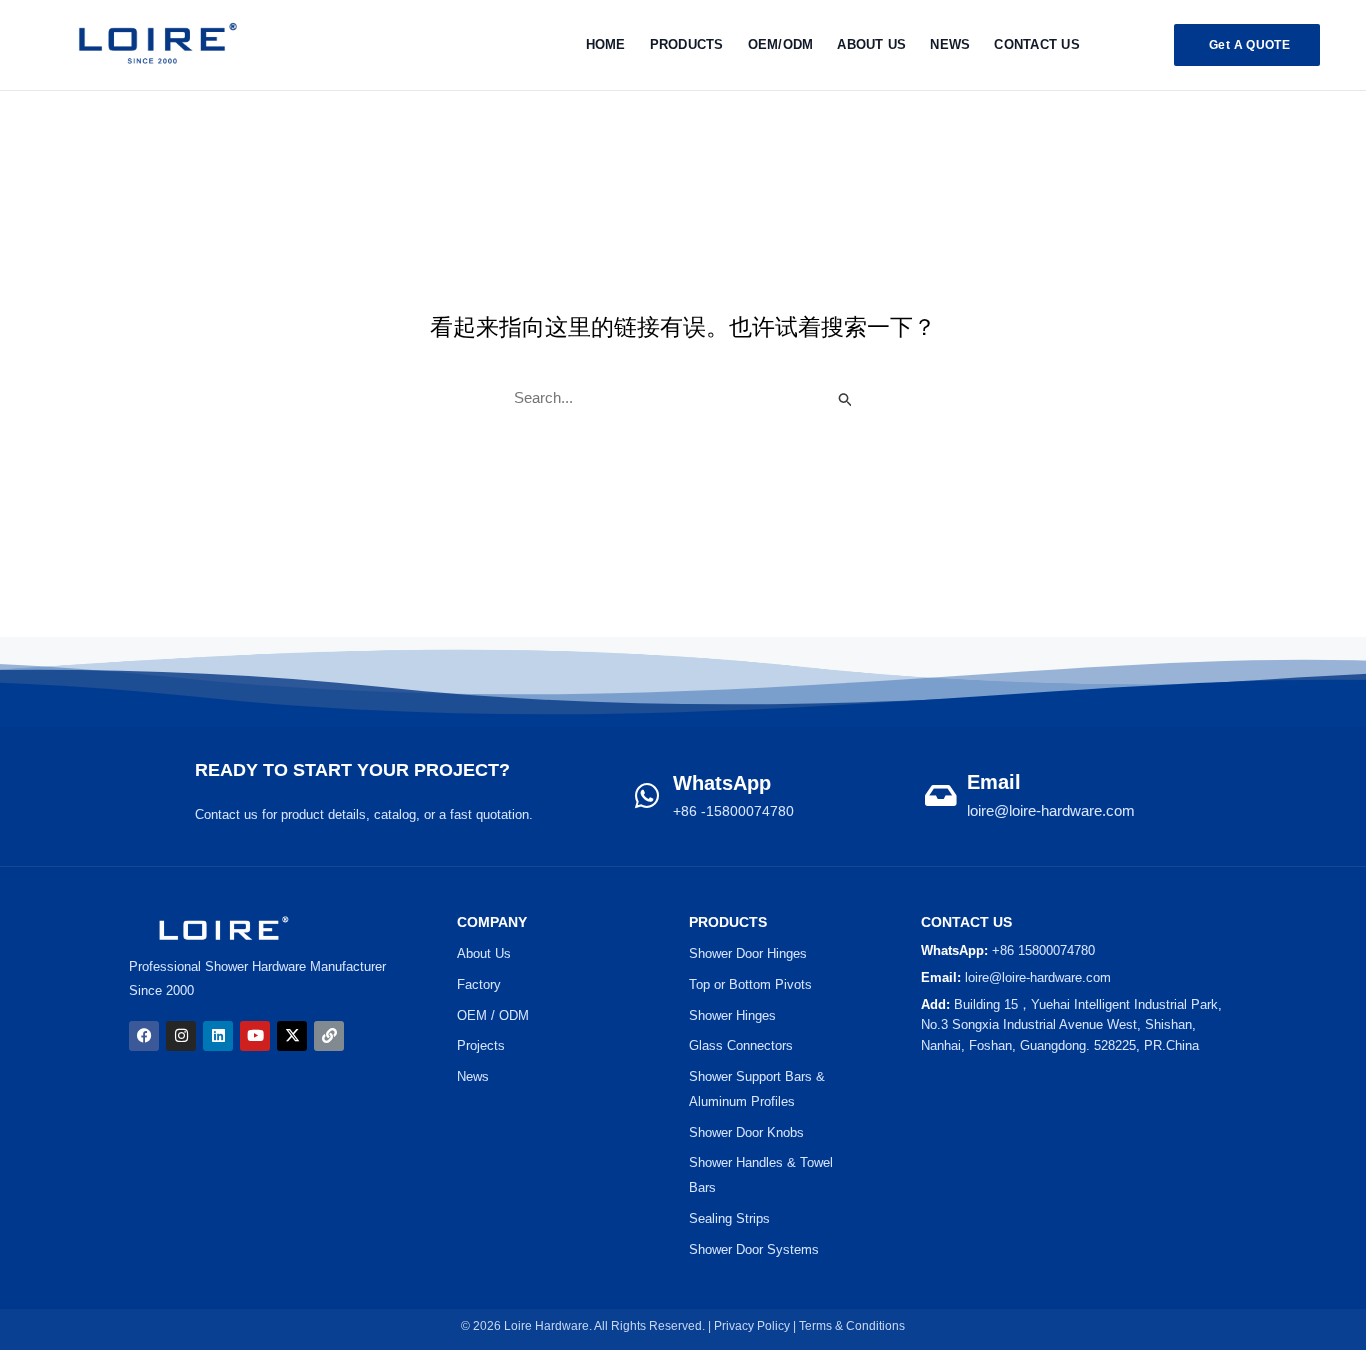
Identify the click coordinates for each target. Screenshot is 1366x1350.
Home (606, 44)
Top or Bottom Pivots (750, 984)
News (950, 44)
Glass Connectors (741, 1045)
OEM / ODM (493, 1015)
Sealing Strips (729, 1218)
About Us (871, 44)
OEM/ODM (781, 44)
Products (687, 44)
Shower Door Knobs (746, 1132)
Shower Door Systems (754, 1249)
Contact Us (1037, 44)
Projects (481, 1045)
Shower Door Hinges (748, 953)
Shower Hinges (732, 1015)
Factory (479, 984)
